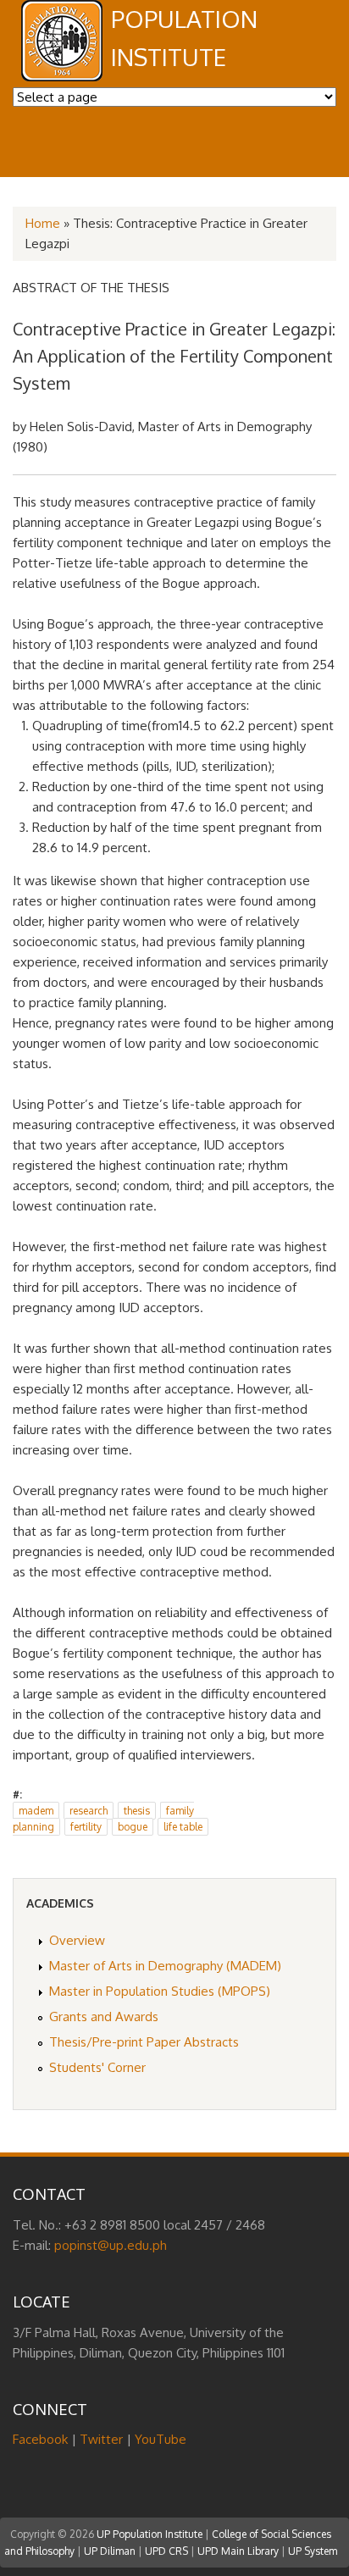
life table (183, 1827)
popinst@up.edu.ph (111, 2245)
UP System (313, 2551)
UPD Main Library (238, 2551)
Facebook (40, 2439)
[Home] (62, 77)
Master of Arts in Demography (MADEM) (165, 1966)
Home (43, 223)
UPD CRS (166, 2551)
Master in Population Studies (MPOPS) (160, 1991)
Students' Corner (97, 2067)
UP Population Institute (150, 2534)
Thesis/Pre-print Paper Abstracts (144, 2042)
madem (36, 1811)
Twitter (101, 2439)
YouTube (161, 2439)
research (89, 1811)
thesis (137, 1811)
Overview (77, 1940)
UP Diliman (110, 2551)
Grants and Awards (104, 2016)
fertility (86, 1827)
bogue (133, 1827)
